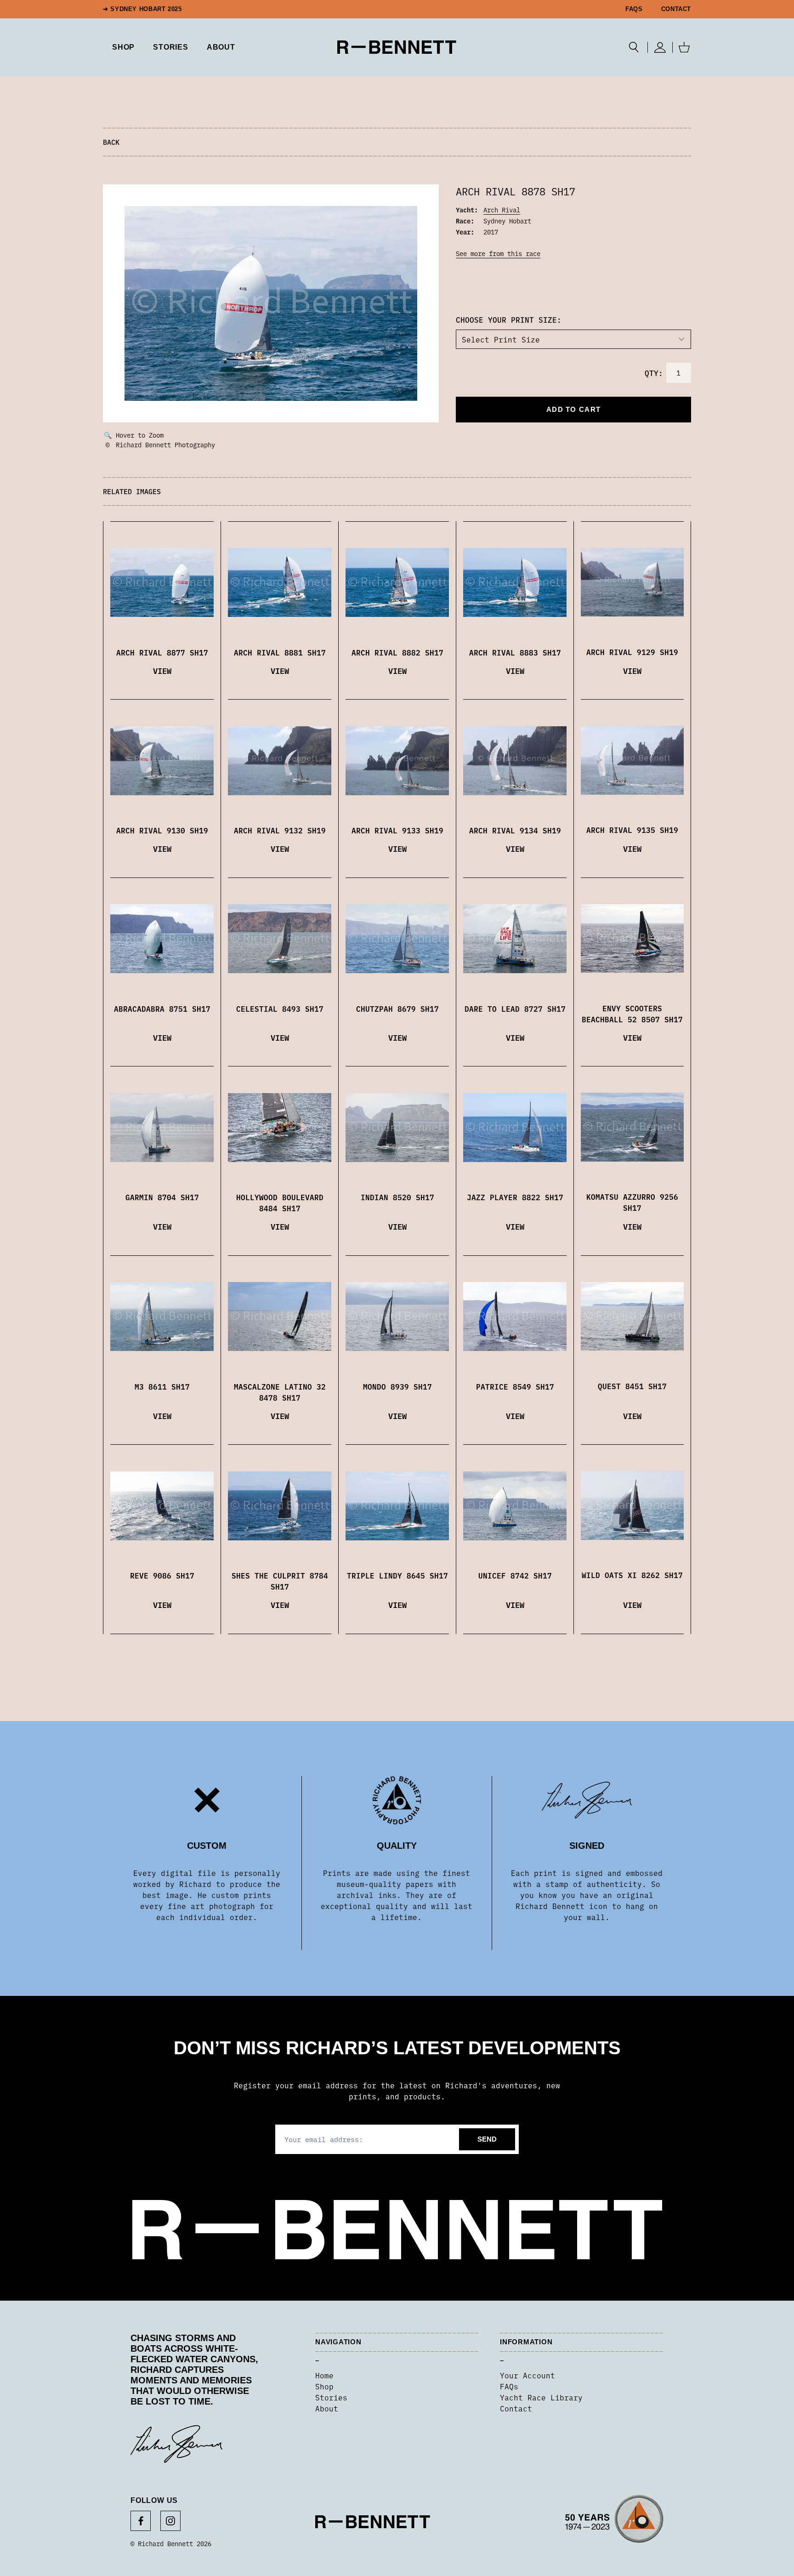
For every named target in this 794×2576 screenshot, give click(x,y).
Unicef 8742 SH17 (515, 1575)
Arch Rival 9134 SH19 (515, 830)
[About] (614, 2522)
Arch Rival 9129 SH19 (632, 652)
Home (324, 2375)
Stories (331, 2397)
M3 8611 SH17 (162, 1386)
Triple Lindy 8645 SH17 (397, 1575)
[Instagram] (170, 2521)
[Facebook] (141, 2521)
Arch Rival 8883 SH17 (515, 652)
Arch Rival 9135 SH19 (632, 830)
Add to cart (573, 409)
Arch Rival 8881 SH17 (280, 652)
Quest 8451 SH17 (632, 1386)
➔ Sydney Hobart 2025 (142, 9)
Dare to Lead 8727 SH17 (515, 1009)
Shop (324, 2386)
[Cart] (684, 47)
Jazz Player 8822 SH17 (515, 1197)
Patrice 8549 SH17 (515, 1386)
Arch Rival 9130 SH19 (162, 830)
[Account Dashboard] (660, 47)
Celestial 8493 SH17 (280, 1009)
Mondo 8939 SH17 (397, 1386)
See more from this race (498, 253)
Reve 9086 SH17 (162, 1575)
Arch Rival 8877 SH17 (162, 652)
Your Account (527, 2375)
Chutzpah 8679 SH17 (397, 1009)
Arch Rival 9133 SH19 (397, 830)
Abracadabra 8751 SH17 (162, 1009)
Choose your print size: (509, 319)
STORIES (171, 47)
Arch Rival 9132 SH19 (280, 830)
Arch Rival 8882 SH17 (397, 652)
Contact (676, 9)
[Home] (397, 47)
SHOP (123, 47)
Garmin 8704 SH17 (162, 1197)
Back (111, 142)
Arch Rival (502, 210)
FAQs (634, 9)
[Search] (634, 47)
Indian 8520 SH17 (397, 1197)
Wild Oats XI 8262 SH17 (632, 1575)
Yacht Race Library (541, 2397)
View (162, 670)
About (221, 47)
